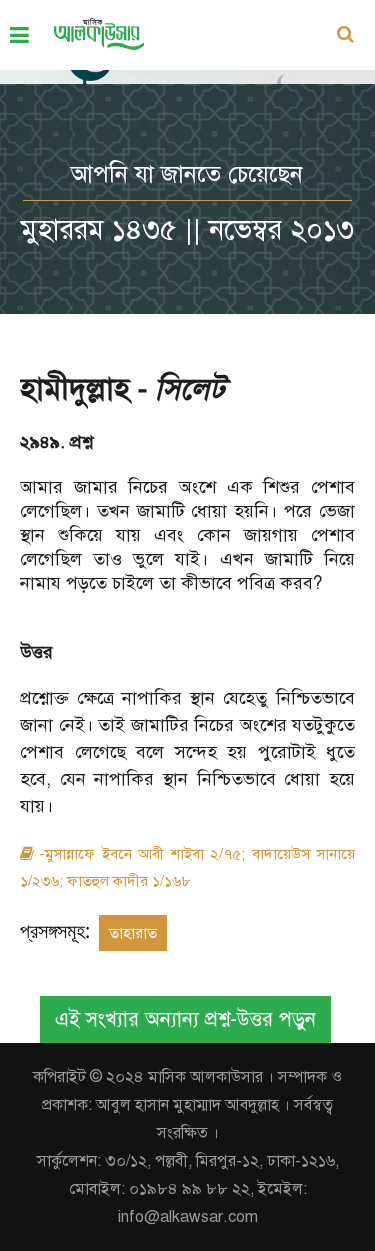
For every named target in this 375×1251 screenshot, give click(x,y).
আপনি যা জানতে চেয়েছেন (187, 174)
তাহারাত (133, 933)
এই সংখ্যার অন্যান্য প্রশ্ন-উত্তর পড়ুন (185, 1019)
